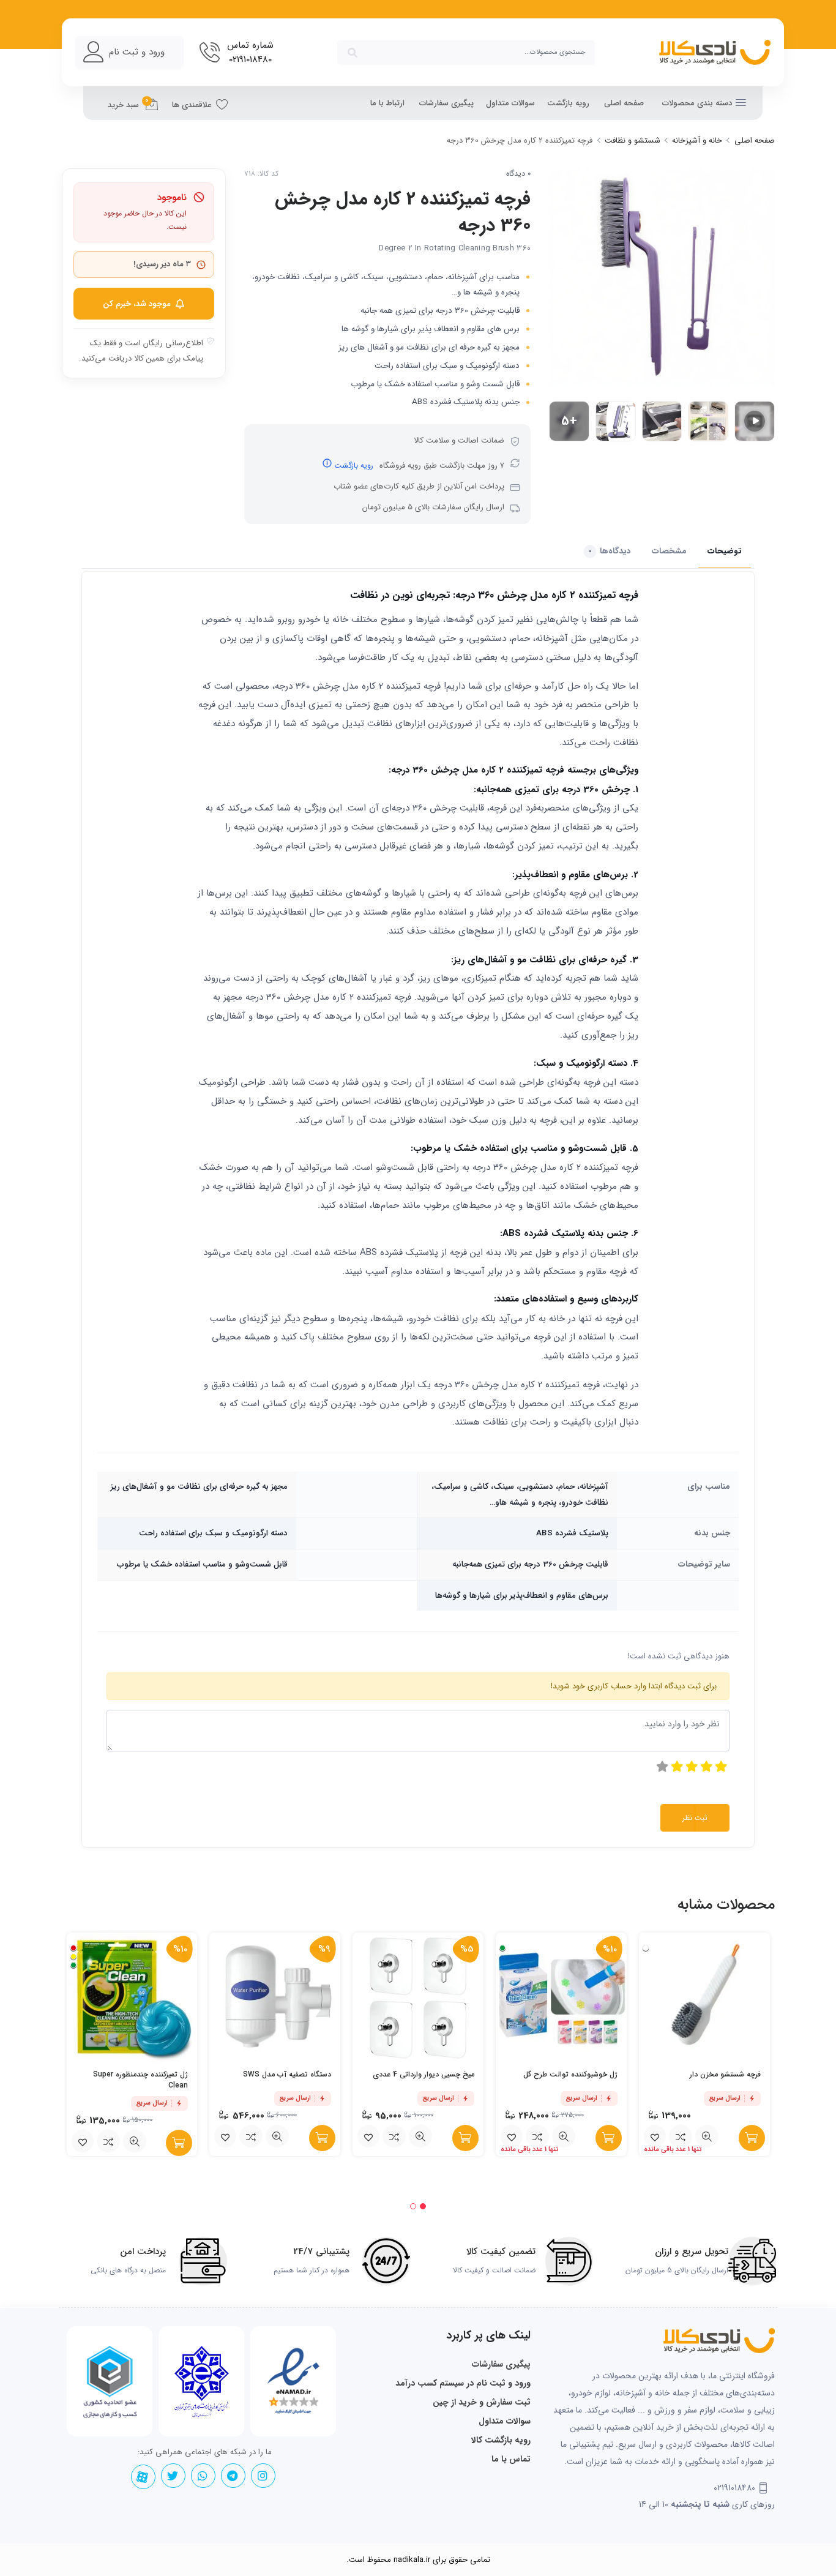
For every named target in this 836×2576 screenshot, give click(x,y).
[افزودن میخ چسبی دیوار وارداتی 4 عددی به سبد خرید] (465, 2138)
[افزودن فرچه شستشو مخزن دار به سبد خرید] (752, 2138)
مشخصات (669, 551)
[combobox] (466, 53)
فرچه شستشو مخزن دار (725, 2074)
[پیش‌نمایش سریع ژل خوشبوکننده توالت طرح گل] (564, 2136)
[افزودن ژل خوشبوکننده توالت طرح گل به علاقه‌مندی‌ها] (512, 2136)
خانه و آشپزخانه (697, 140)
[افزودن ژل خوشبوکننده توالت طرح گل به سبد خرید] (609, 2138)
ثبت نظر (695, 1818)
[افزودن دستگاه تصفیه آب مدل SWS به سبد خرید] (322, 2138)
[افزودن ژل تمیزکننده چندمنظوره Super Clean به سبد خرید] (179, 2143)
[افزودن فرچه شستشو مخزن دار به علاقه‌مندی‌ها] (655, 2136)
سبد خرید (128, 103)
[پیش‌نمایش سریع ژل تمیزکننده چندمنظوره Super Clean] (135, 2141)
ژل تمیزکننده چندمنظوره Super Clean (140, 2080)
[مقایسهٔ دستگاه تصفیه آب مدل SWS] (251, 2136)
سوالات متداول (510, 103)
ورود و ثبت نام (137, 52)
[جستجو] (353, 53)
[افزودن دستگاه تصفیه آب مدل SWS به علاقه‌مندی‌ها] (225, 2136)
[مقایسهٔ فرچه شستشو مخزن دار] (681, 2136)
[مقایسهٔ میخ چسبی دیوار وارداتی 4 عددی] (394, 2136)
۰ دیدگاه (518, 174)
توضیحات (725, 551)
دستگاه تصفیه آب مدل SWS (287, 2074)
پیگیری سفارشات (446, 103)
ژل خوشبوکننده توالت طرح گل (570, 2074)
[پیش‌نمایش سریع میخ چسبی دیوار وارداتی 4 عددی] (420, 2136)
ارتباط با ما (387, 103)
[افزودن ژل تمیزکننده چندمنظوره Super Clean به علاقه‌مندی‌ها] (83, 2141)
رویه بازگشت (568, 103)
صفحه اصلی (624, 103)
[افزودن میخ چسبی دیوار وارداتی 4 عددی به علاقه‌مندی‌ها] (368, 2136)
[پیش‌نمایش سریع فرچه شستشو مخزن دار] (707, 2136)
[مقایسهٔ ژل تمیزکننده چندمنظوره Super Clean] (108, 2141)
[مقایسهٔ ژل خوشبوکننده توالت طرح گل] (537, 2136)
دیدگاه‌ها (610, 551)
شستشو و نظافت (633, 140)
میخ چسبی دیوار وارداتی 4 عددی (424, 2074)
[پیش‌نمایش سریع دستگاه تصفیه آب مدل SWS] (277, 2136)
